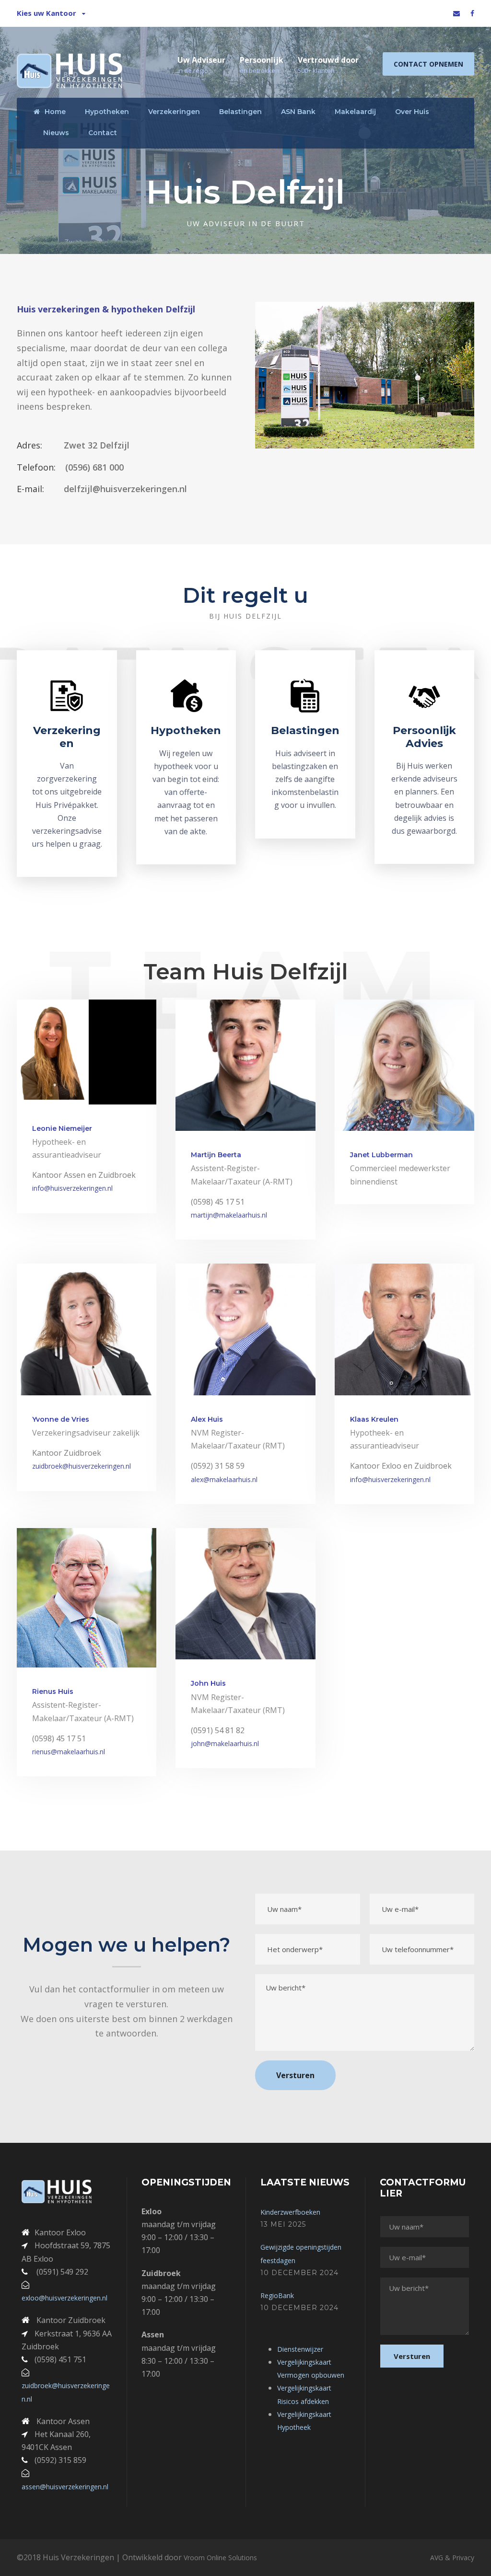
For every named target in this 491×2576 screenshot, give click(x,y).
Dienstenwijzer (300, 2349)
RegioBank (277, 2295)
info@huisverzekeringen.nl (72, 1188)
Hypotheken (107, 112)
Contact (103, 133)
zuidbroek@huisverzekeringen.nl (82, 1466)
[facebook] (472, 13)
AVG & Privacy (452, 2558)
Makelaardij (355, 112)
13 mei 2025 (283, 2224)
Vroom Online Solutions (220, 2558)
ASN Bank (298, 112)
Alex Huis (207, 1419)
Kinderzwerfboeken (290, 2212)
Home (55, 112)
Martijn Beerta (216, 1155)
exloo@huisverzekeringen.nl (64, 2298)
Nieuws (56, 133)
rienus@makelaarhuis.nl (69, 1752)
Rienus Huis (53, 1691)
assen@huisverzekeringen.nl (65, 2487)
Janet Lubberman (381, 1155)
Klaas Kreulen (374, 1419)
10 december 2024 (299, 2273)
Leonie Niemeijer (62, 1128)
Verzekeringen (174, 112)
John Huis (208, 1683)
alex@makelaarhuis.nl (224, 1479)
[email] (456, 13)
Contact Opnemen (428, 64)
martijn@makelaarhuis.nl (229, 1215)
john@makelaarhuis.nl (225, 1743)
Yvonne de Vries (61, 1419)
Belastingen (240, 112)
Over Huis (412, 112)
